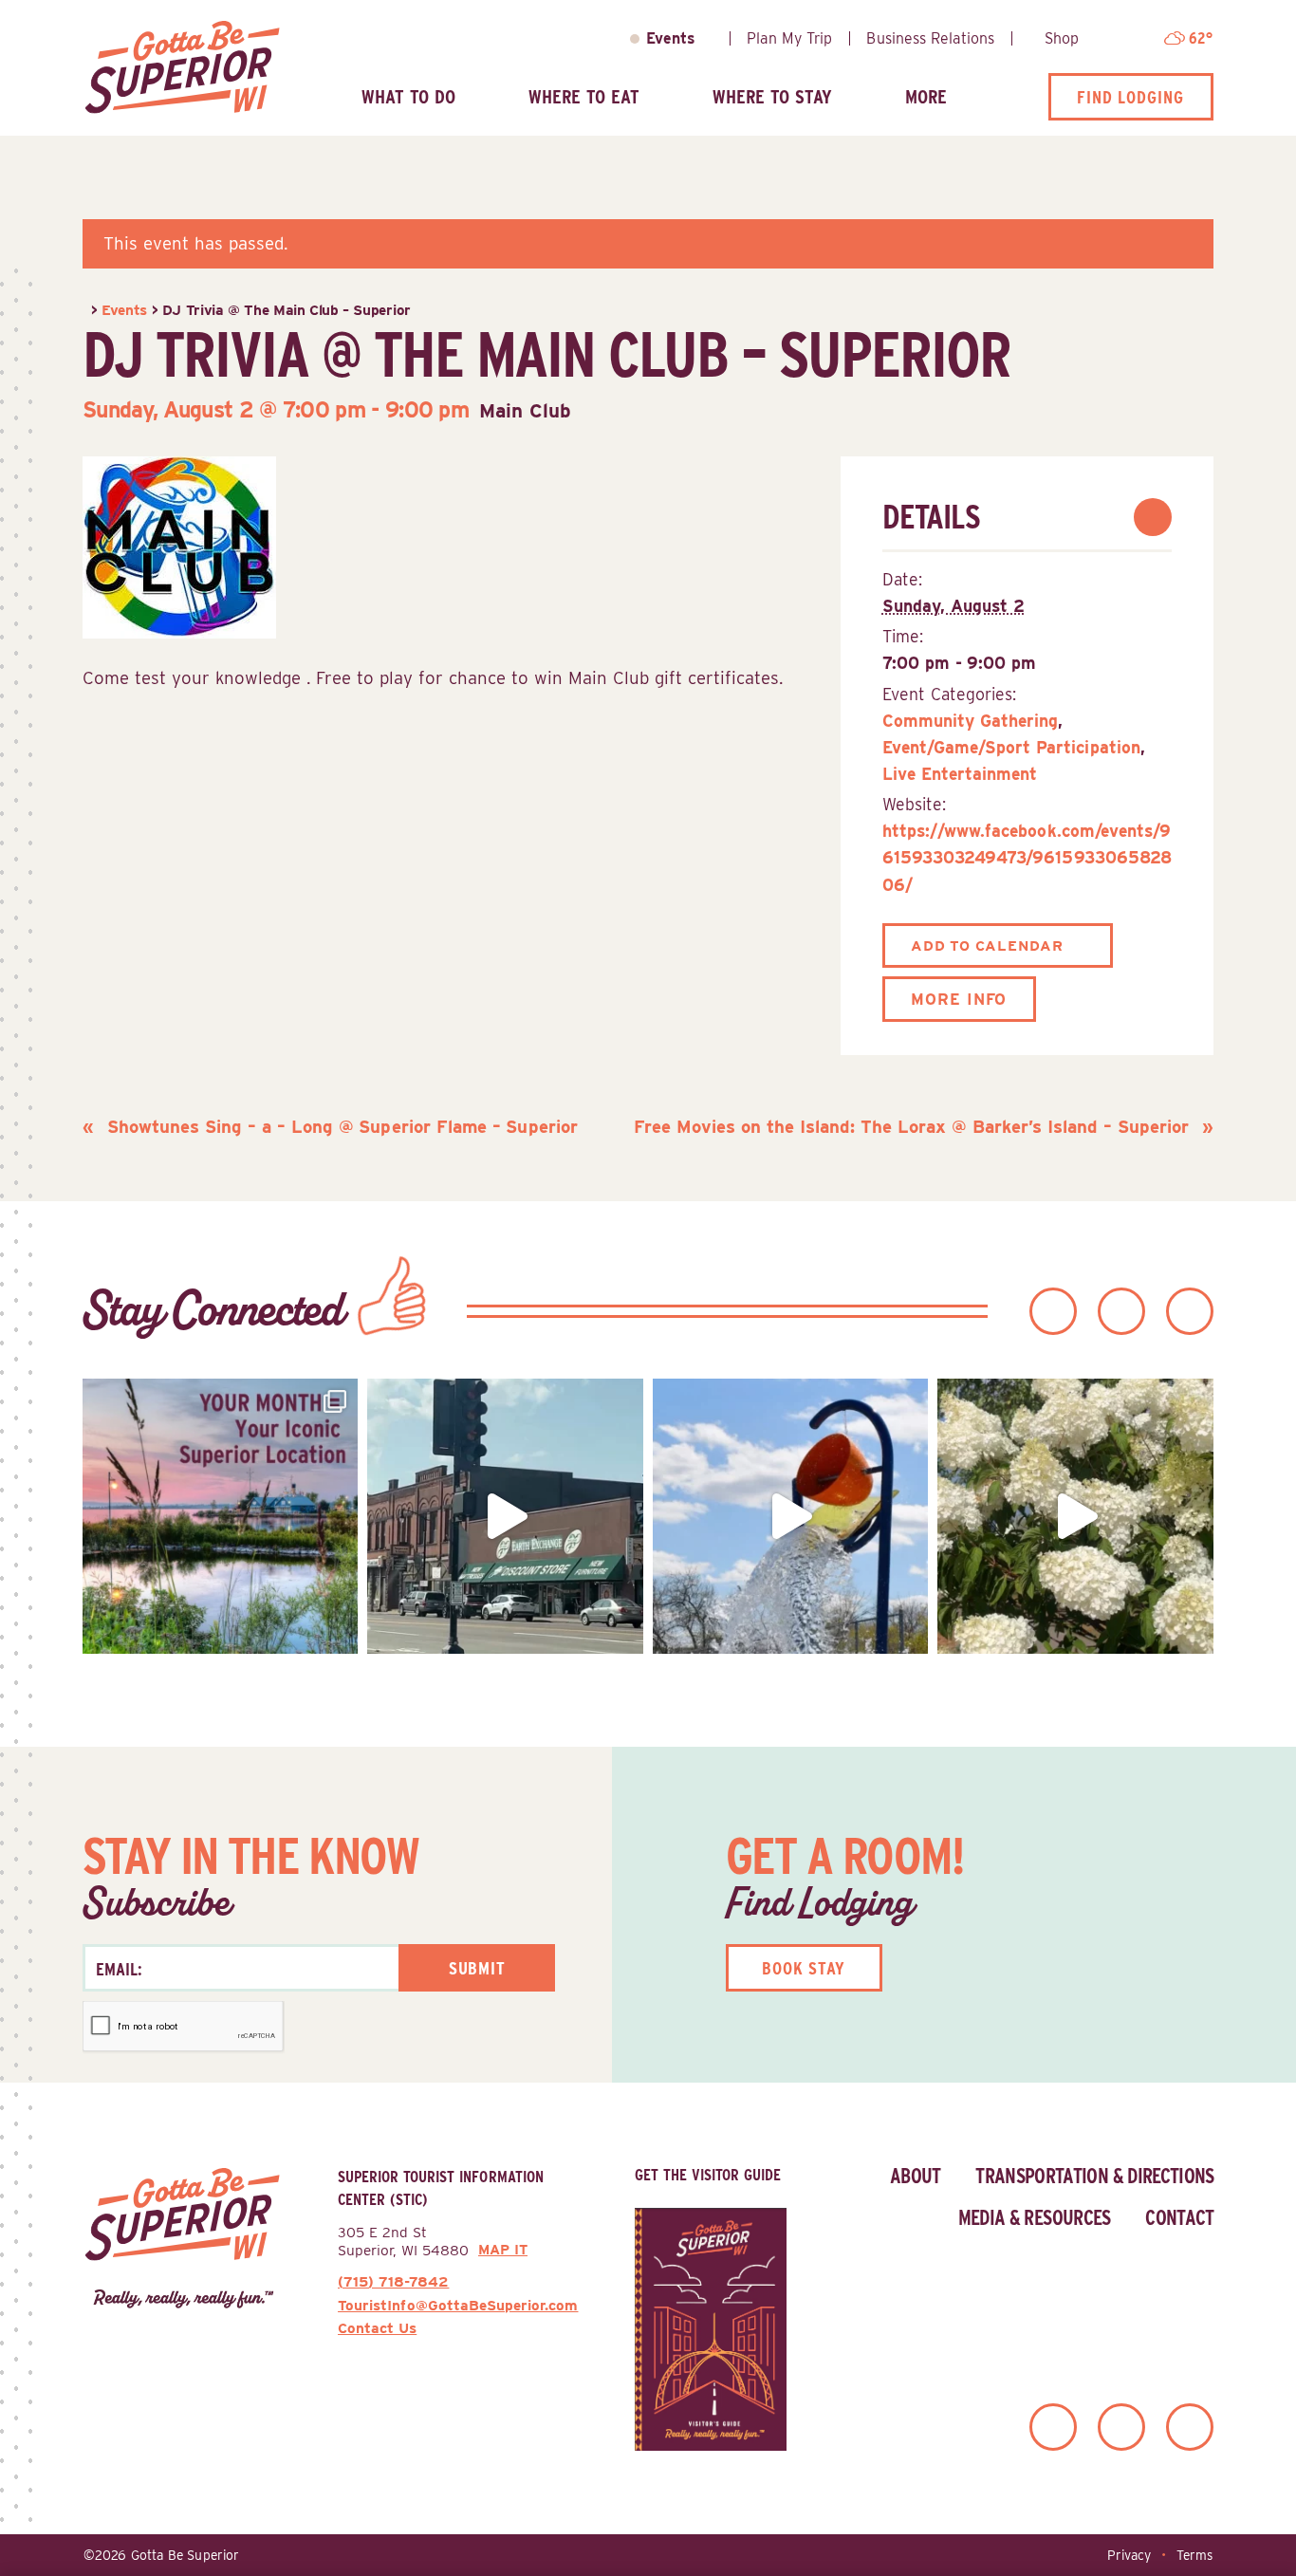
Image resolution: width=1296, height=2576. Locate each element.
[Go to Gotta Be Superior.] (84, 310)
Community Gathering (971, 721)
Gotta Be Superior (185, 2555)
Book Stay (804, 1968)
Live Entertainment (960, 774)
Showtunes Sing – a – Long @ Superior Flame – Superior (340, 1126)
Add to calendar (987, 945)
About (916, 2176)
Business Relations (930, 38)
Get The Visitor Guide (708, 2175)
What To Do (408, 96)
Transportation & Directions (1094, 2176)
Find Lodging (1130, 97)
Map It (503, 2250)
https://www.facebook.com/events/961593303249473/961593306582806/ (1027, 857)
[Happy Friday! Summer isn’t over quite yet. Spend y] (1075, 1517)
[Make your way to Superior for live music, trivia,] (791, 1517)
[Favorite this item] (1153, 517)
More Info (959, 999)
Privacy (1129, 2555)
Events (671, 38)
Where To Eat (584, 96)
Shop (1062, 38)
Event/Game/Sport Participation (1011, 747)
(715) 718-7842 (393, 2281)
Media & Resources (1035, 2217)
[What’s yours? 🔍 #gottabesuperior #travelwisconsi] (221, 1517)
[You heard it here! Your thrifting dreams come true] (505, 1517)
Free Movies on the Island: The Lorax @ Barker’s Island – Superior (914, 1126)
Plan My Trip (789, 38)
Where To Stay (772, 96)
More (926, 96)
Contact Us (377, 2328)
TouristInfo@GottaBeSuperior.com (458, 2305)
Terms (1194, 2555)
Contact (1179, 2217)
